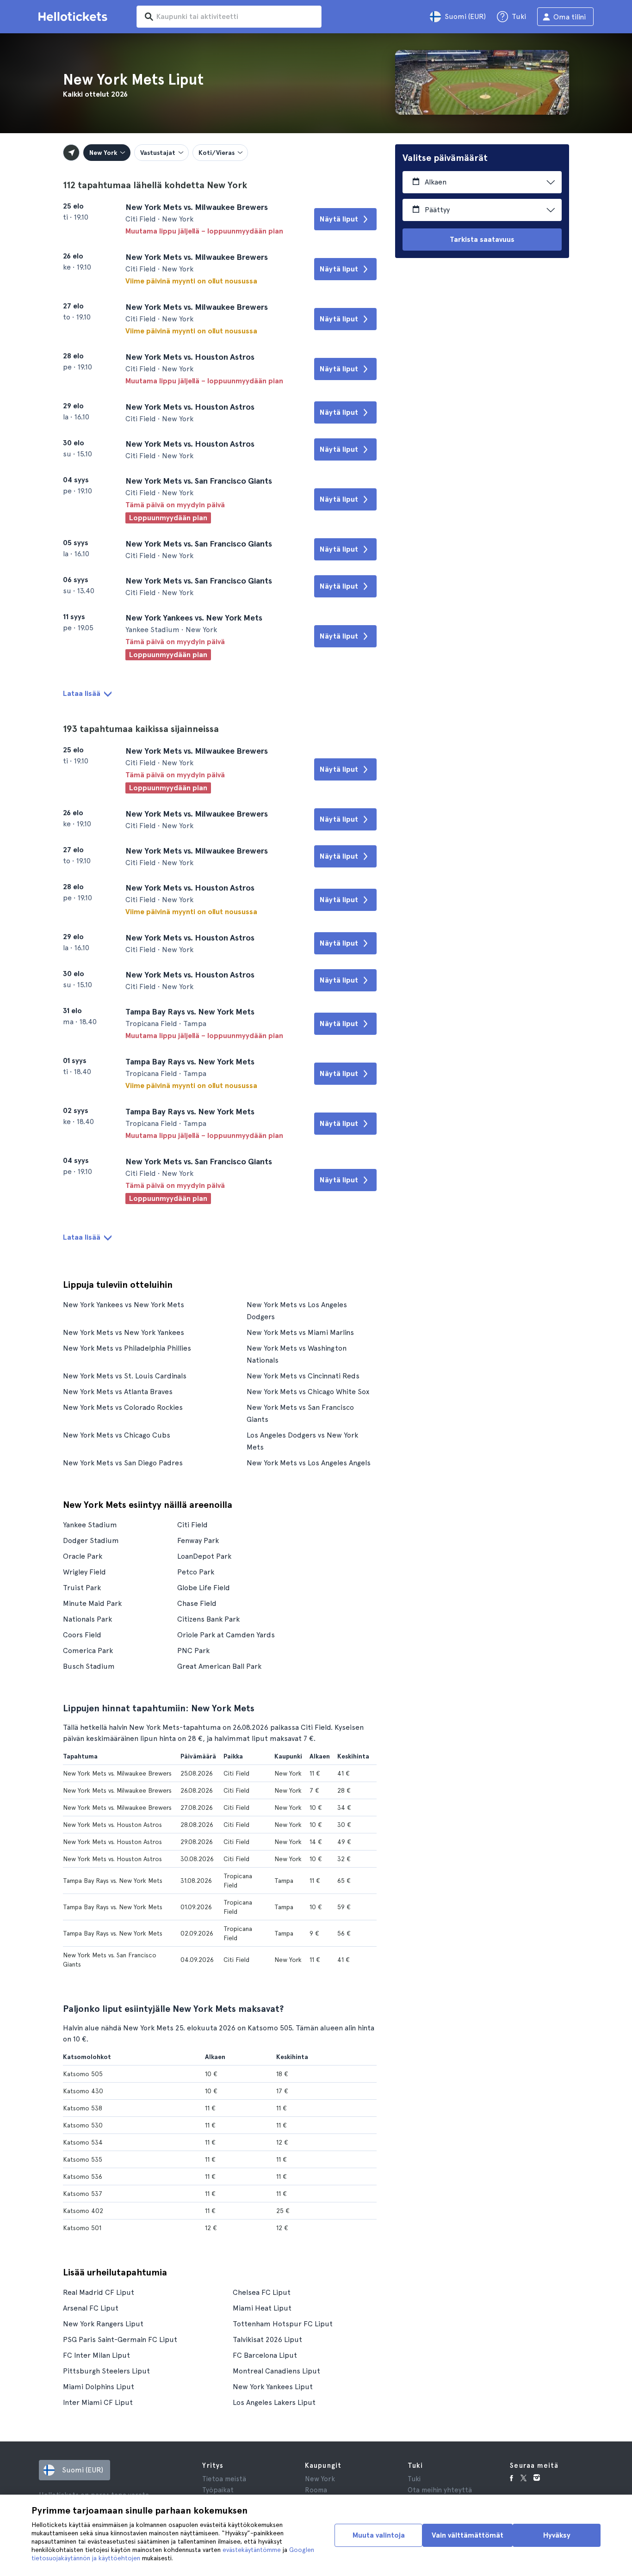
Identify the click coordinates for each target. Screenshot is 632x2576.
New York (320, 2479)
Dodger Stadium (91, 1540)
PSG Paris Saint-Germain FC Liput (120, 2339)
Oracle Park (83, 1556)
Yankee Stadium (90, 1525)
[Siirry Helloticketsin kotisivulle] (74, 17)
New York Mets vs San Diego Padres (123, 1463)
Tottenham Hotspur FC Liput (283, 2324)
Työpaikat (218, 2490)
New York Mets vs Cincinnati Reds (303, 1376)
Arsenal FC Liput (91, 2308)
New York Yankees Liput (273, 2387)
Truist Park (82, 1588)
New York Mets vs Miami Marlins (300, 1332)
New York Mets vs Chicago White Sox (308, 1392)
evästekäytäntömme (252, 2550)
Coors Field (82, 1635)
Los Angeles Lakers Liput (274, 2402)
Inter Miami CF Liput (98, 2402)
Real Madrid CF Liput (99, 2292)
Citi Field (192, 1525)
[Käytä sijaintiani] (71, 153)
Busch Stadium (89, 1666)
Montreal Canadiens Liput (276, 2371)
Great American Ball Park (219, 1666)
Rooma (316, 2490)
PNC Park (193, 1651)
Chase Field (197, 1603)
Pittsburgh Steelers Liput (106, 2371)
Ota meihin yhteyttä (440, 2490)
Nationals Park (87, 1619)
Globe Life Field (204, 1588)
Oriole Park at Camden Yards (226, 1635)
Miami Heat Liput (262, 2308)
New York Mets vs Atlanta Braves (118, 1392)
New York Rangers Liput (103, 2324)
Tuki (414, 2479)
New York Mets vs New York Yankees (124, 1332)
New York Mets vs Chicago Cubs (117, 1435)
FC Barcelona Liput (265, 2355)
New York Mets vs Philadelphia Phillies (127, 1348)
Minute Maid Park (92, 1603)
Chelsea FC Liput (262, 2292)
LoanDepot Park (204, 1556)
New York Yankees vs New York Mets (124, 1305)
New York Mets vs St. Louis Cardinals (125, 1376)
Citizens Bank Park (208, 1619)
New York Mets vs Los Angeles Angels (309, 1463)
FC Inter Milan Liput (96, 2355)
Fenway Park (198, 1540)
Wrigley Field (84, 1572)
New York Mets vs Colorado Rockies (123, 1407)
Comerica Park (88, 1651)
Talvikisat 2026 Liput (267, 2339)
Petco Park (196, 1572)
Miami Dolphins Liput (99, 2387)
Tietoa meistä (224, 2479)
